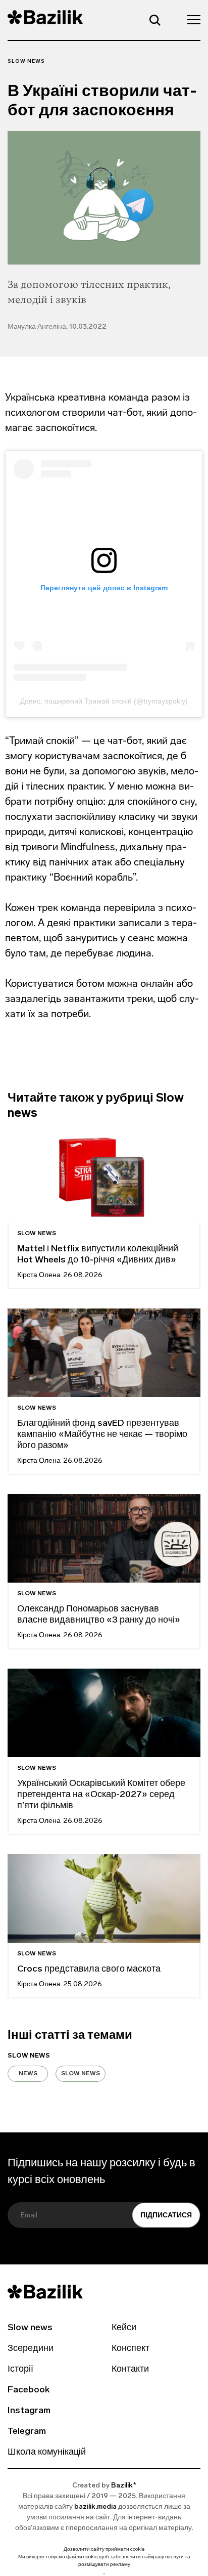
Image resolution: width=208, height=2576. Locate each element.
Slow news (26, 61)
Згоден (104, 2574)
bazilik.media (95, 2507)
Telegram (27, 2432)
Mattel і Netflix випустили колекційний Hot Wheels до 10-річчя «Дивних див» (98, 1255)
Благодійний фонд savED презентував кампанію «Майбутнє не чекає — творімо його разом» (102, 1435)
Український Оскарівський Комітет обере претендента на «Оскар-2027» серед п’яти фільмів (101, 1795)
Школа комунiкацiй (47, 2453)
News (28, 2074)
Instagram (29, 2411)
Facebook (29, 2390)
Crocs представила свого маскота (90, 1970)
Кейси (124, 2328)
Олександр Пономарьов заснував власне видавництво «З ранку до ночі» (99, 1615)
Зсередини (31, 2349)
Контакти (130, 2370)
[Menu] (191, 19)
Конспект (131, 2349)
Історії (20, 2370)
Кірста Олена (39, 1275)
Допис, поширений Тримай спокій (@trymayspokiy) (104, 701)
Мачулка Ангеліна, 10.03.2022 (57, 327)
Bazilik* (124, 2486)
